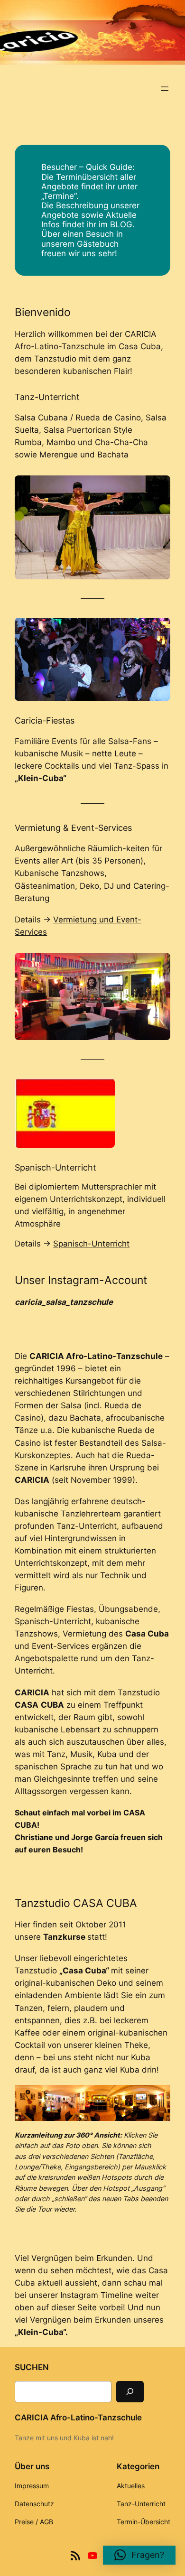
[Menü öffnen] (165, 89)
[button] (139, 2555)
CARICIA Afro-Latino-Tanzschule (78, 2418)
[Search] (130, 2392)
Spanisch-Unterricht (91, 1244)
